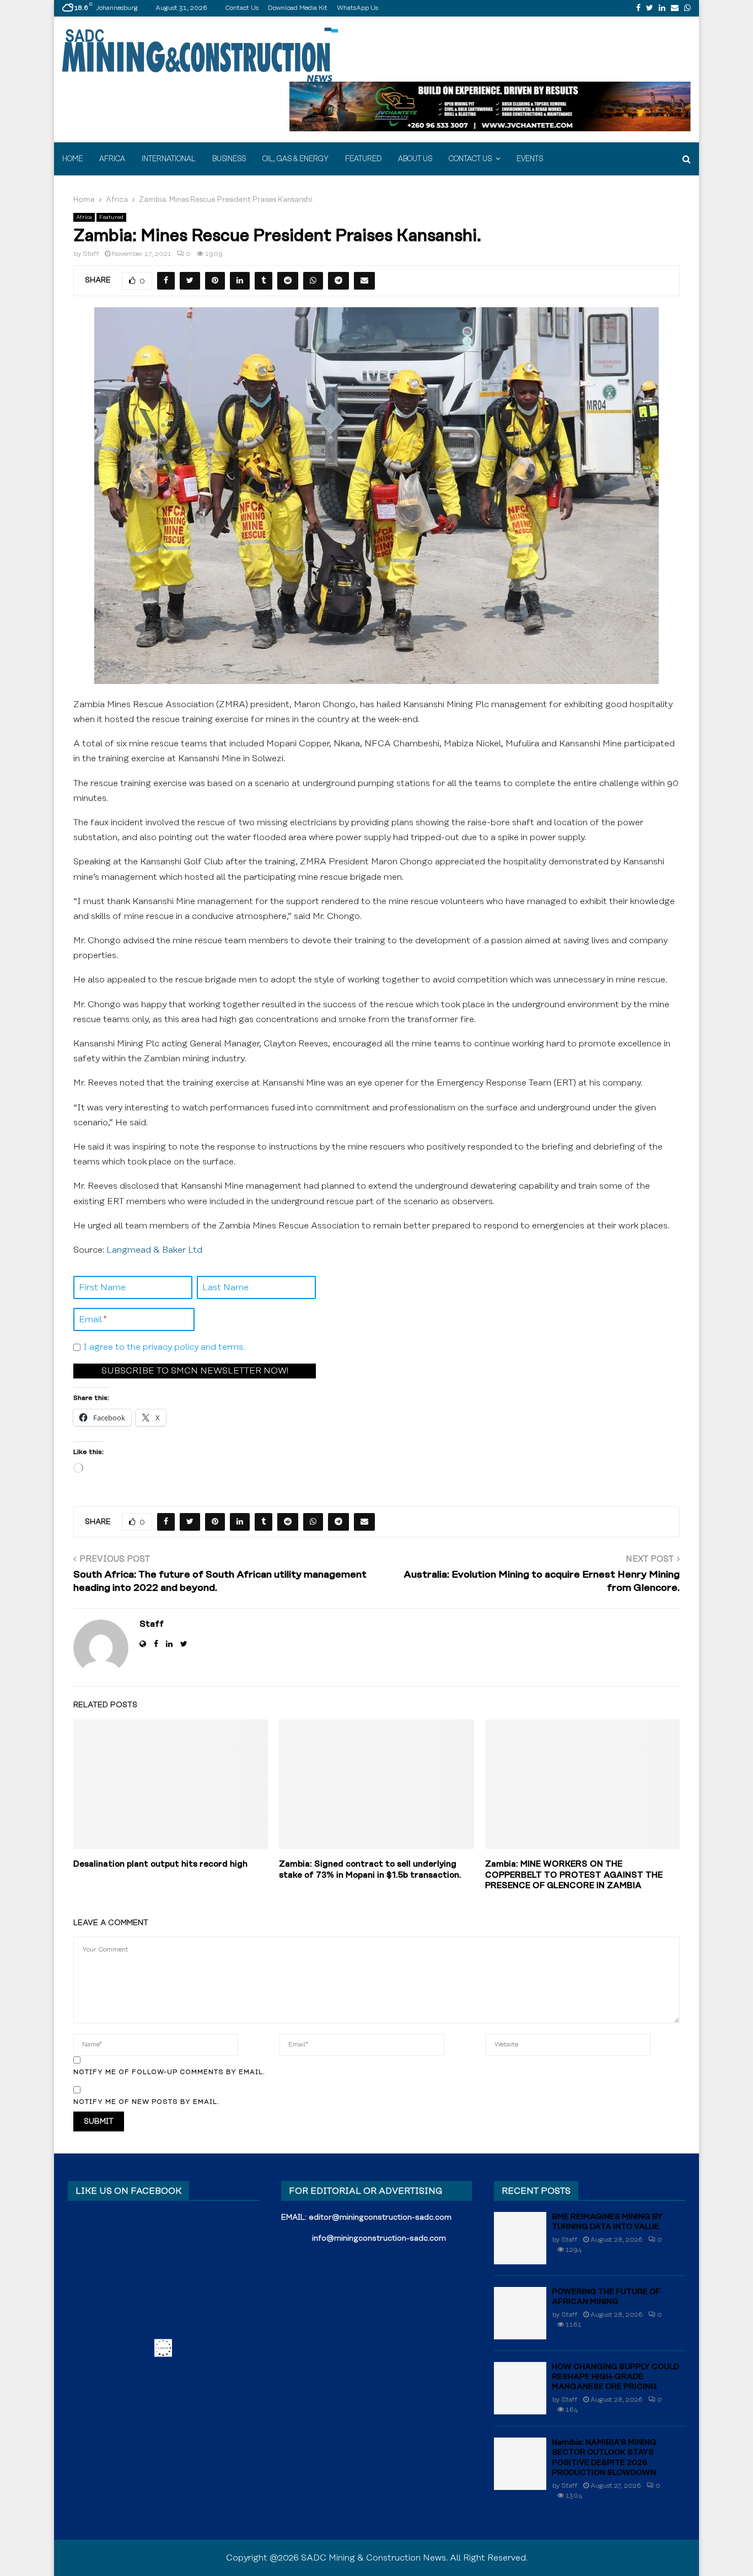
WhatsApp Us (357, 8)
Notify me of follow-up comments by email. (169, 2072)
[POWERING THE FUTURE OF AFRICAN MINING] (520, 2313)
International (169, 159)
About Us (415, 159)
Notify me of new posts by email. (146, 2102)
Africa (112, 159)
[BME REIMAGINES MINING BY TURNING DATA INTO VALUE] (520, 2238)
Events (530, 159)
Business (229, 159)
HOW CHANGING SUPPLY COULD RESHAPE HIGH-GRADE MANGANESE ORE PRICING (615, 2377)
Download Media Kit (298, 8)
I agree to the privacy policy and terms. (164, 1347)
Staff (91, 254)
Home (72, 159)
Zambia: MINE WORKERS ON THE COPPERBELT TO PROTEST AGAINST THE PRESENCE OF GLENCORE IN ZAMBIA (574, 1875)
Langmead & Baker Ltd (154, 1250)
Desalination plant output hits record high (160, 1864)
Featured (363, 159)
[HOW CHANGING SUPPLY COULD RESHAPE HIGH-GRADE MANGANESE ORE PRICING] (520, 2388)
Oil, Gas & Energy (295, 159)
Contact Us (242, 8)
